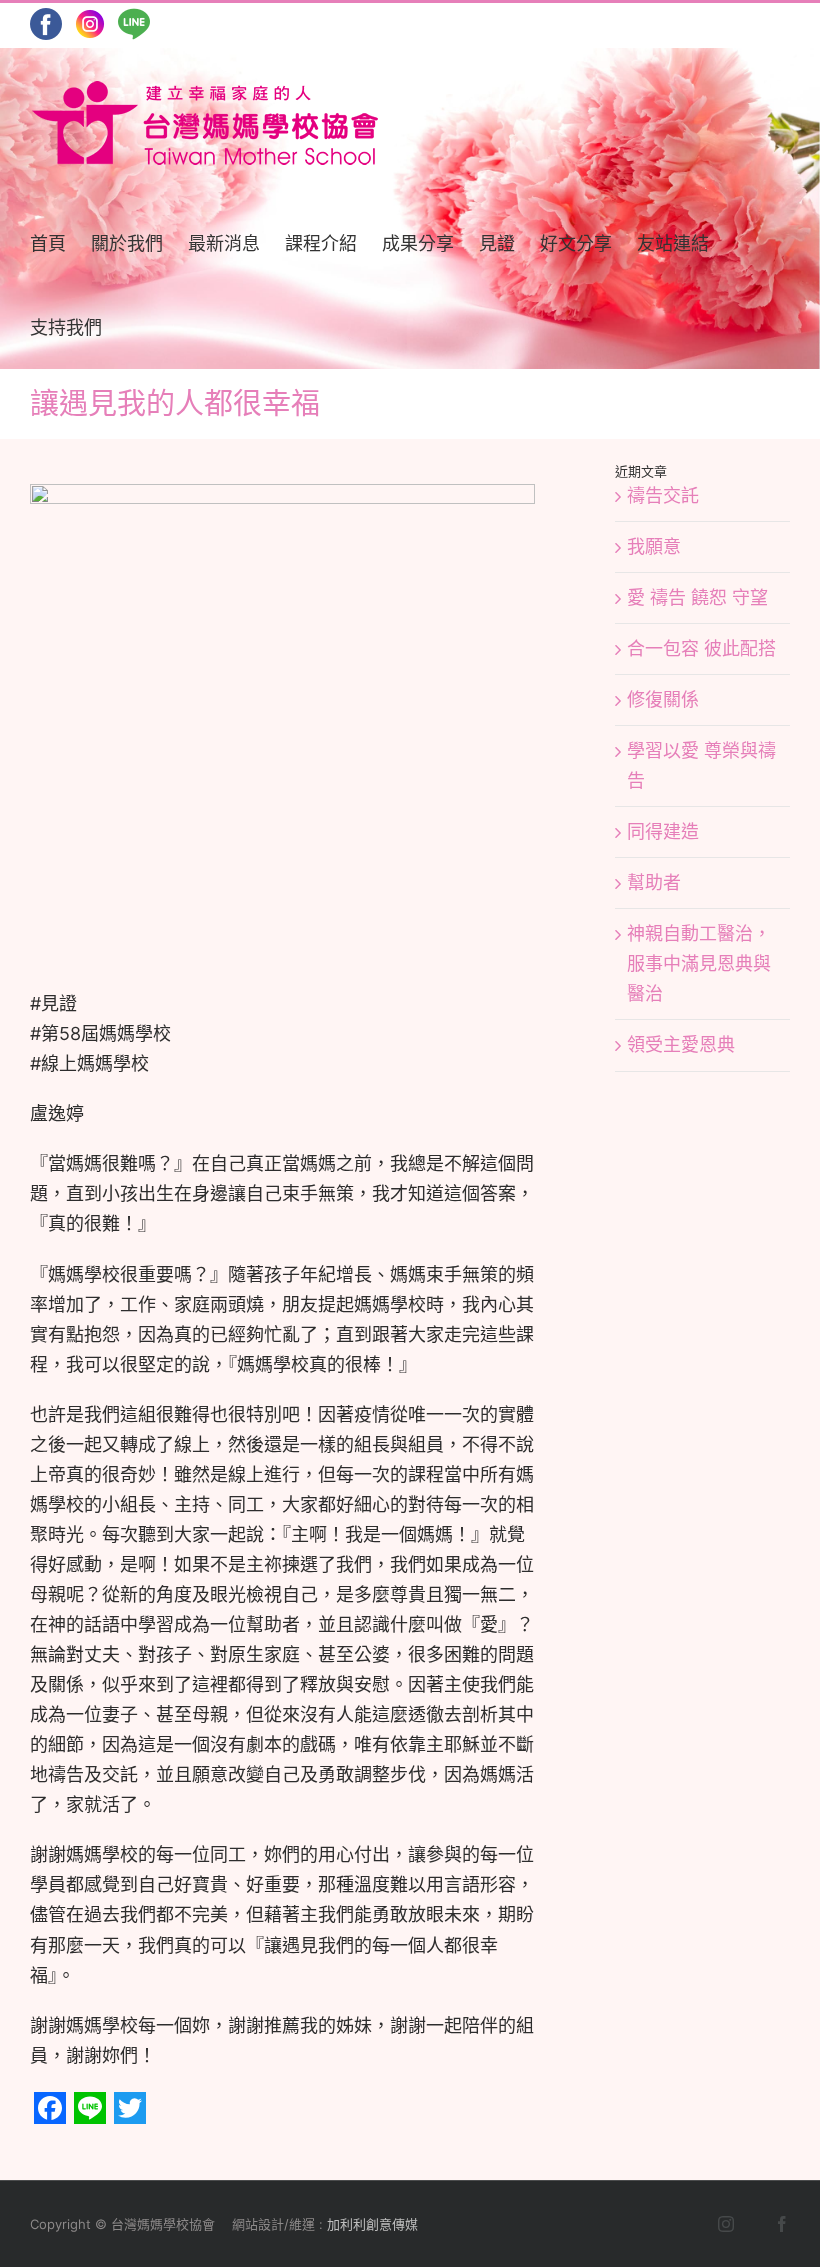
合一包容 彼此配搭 (701, 648)
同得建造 (663, 831)
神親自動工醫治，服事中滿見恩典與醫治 (699, 963)
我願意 (654, 546)
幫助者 (654, 882)
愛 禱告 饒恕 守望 (697, 597)
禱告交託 (663, 495)
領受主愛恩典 (681, 1044)
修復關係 (663, 699)
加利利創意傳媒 (372, 2224)
